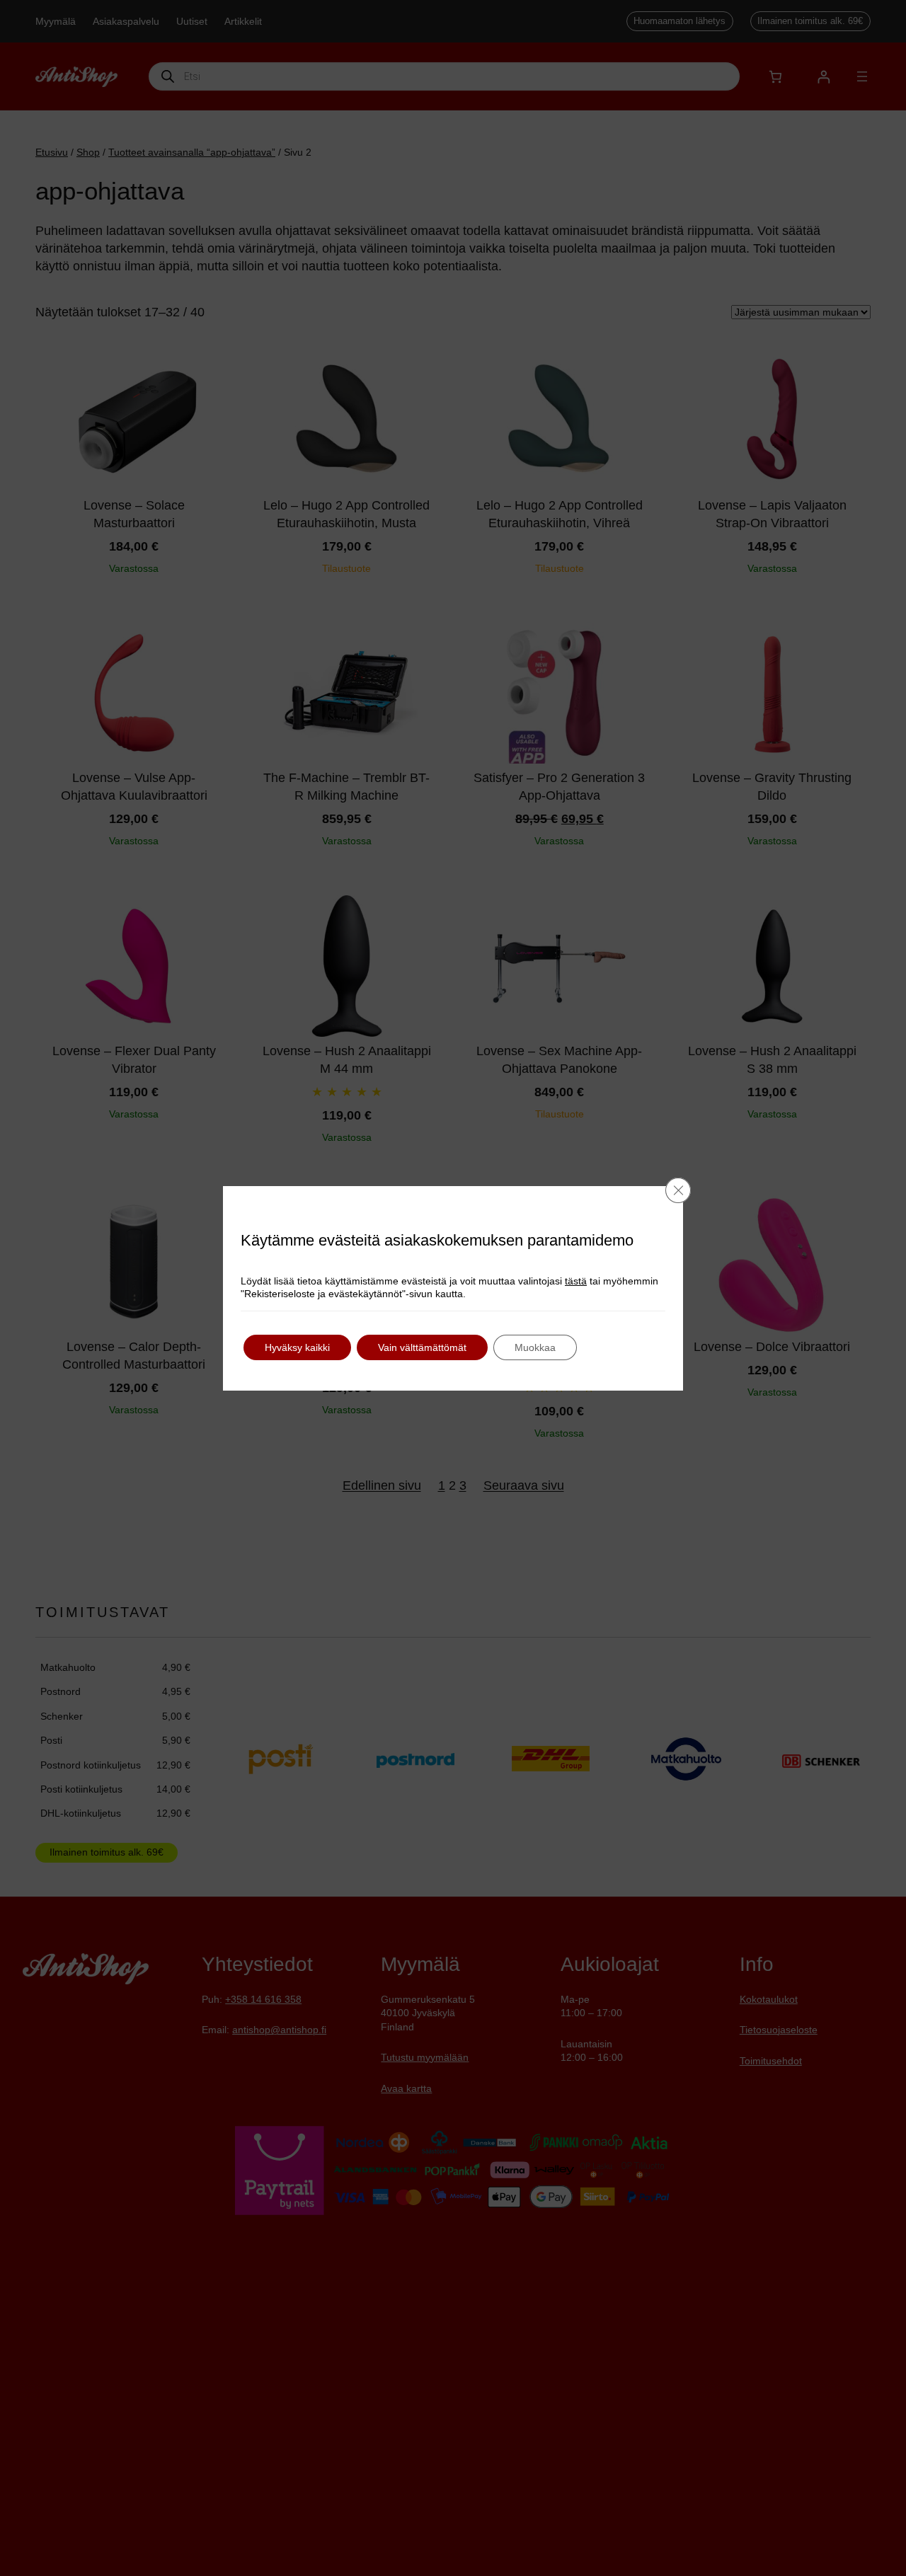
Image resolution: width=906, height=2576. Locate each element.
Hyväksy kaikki (297, 1347)
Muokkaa (535, 1347)
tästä (576, 1281)
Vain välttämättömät (422, 1347)
